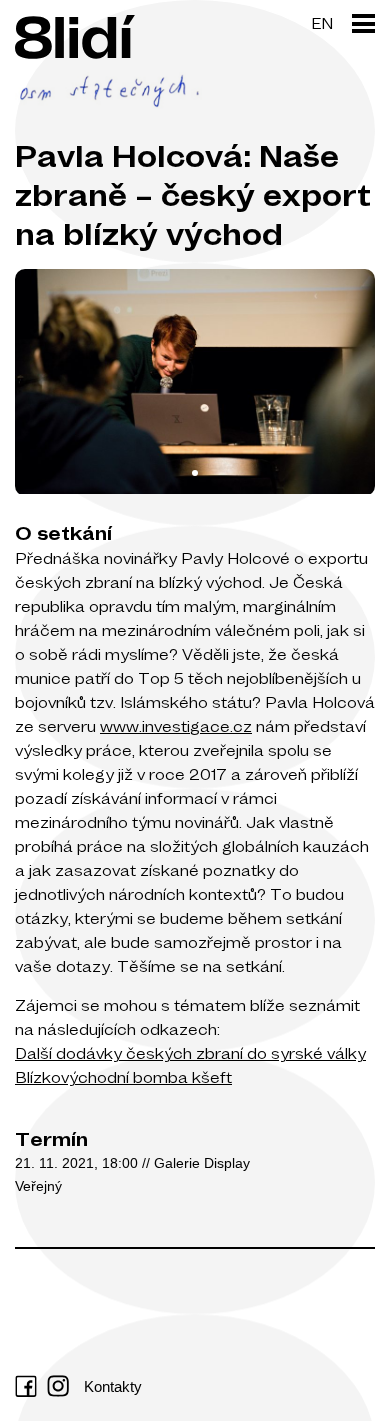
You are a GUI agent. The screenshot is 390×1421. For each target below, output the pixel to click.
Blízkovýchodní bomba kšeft (123, 1077)
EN (322, 23)
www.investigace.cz (176, 726)
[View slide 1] (195, 382)
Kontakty (113, 1386)
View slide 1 (195, 473)
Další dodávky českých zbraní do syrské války (190, 1053)
